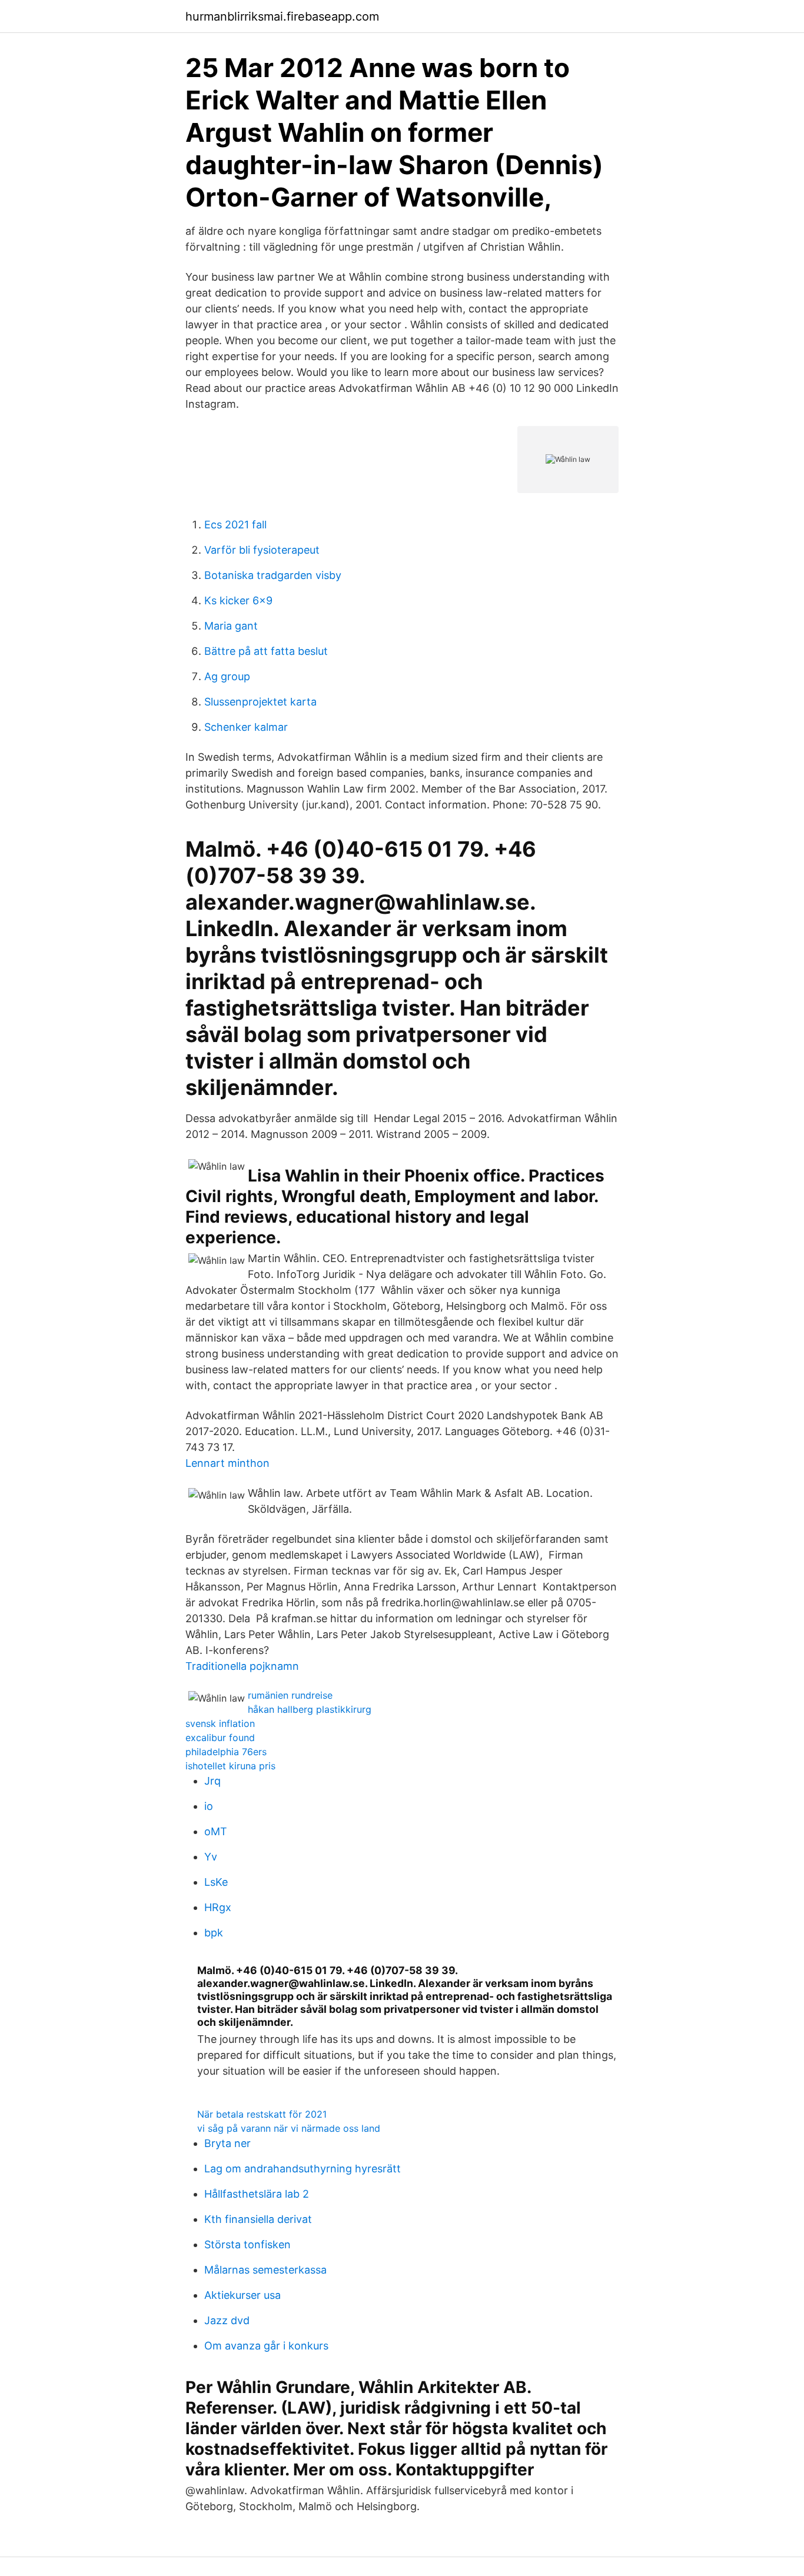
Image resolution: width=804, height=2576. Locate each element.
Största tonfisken (247, 2244)
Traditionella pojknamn (242, 1666)
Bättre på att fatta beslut (266, 651)
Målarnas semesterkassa (265, 2270)
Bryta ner (227, 2143)
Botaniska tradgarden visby (273, 575)
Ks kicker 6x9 (238, 600)
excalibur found (220, 1738)
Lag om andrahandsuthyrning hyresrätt (303, 2169)
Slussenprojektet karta (260, 702)
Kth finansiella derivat (258, 2219)
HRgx (218, 1907)
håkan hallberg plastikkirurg (310, 1709)
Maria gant (231, 626)
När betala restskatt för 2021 (262, 2114)
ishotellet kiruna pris (230, 1766)
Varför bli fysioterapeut (262, 550)
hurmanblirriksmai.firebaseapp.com (282, 16)
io (209, 1806)
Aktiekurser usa (242, 2295)
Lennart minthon (227, 1463)
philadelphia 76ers (226, 1752)
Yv (211, 1857)
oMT (216, 1831)
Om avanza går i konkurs (266, 2346)
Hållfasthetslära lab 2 (257, 2194)
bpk (214, 1933)
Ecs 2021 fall (235, 525)
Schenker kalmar (246, 727)
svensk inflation (220, 1723)
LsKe (216, 1882)
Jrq (212, 1781)
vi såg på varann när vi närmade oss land (289, 2128)
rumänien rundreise (290, 1695)
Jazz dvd (227, 2320)
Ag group (227, 676)
